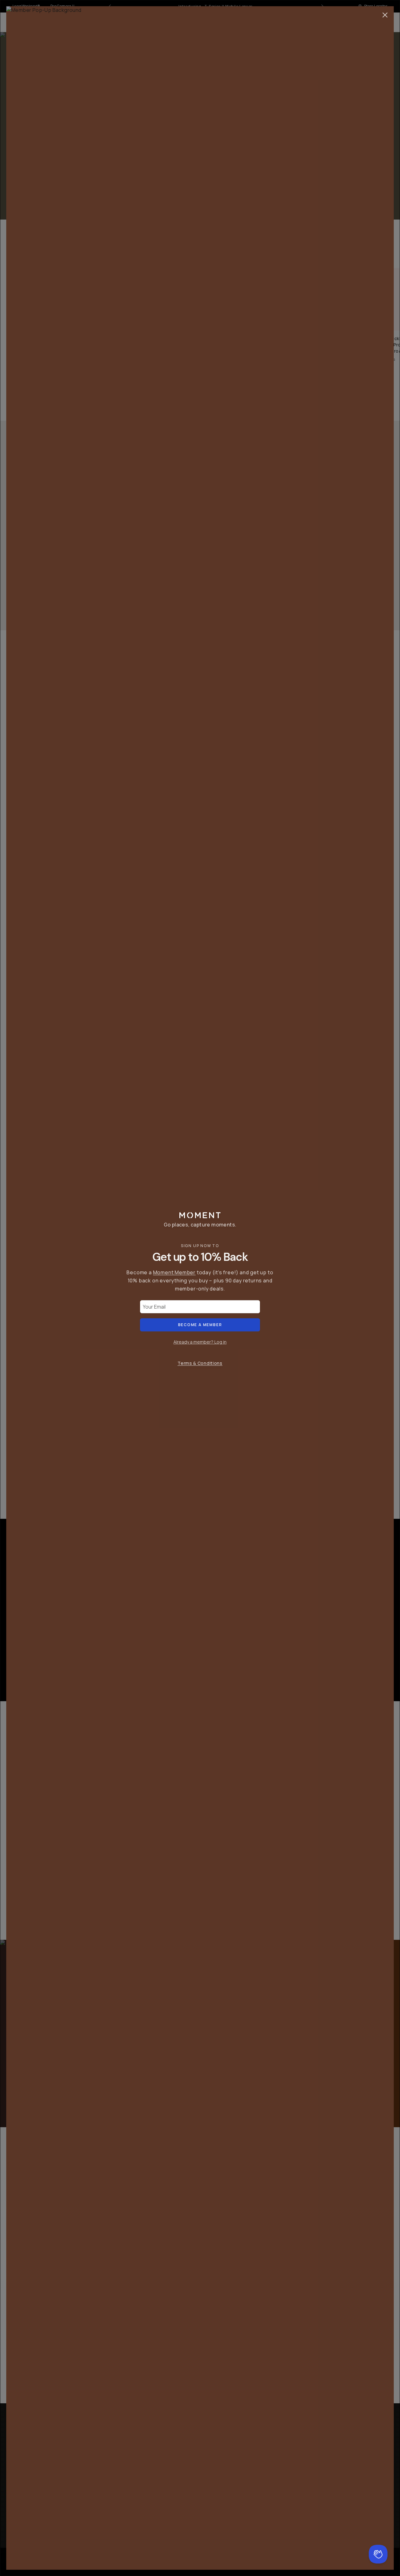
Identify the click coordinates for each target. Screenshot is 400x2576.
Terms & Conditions (200, 1363)
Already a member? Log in (200, 1342)
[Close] (385, 15)
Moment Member (174, 1272)
